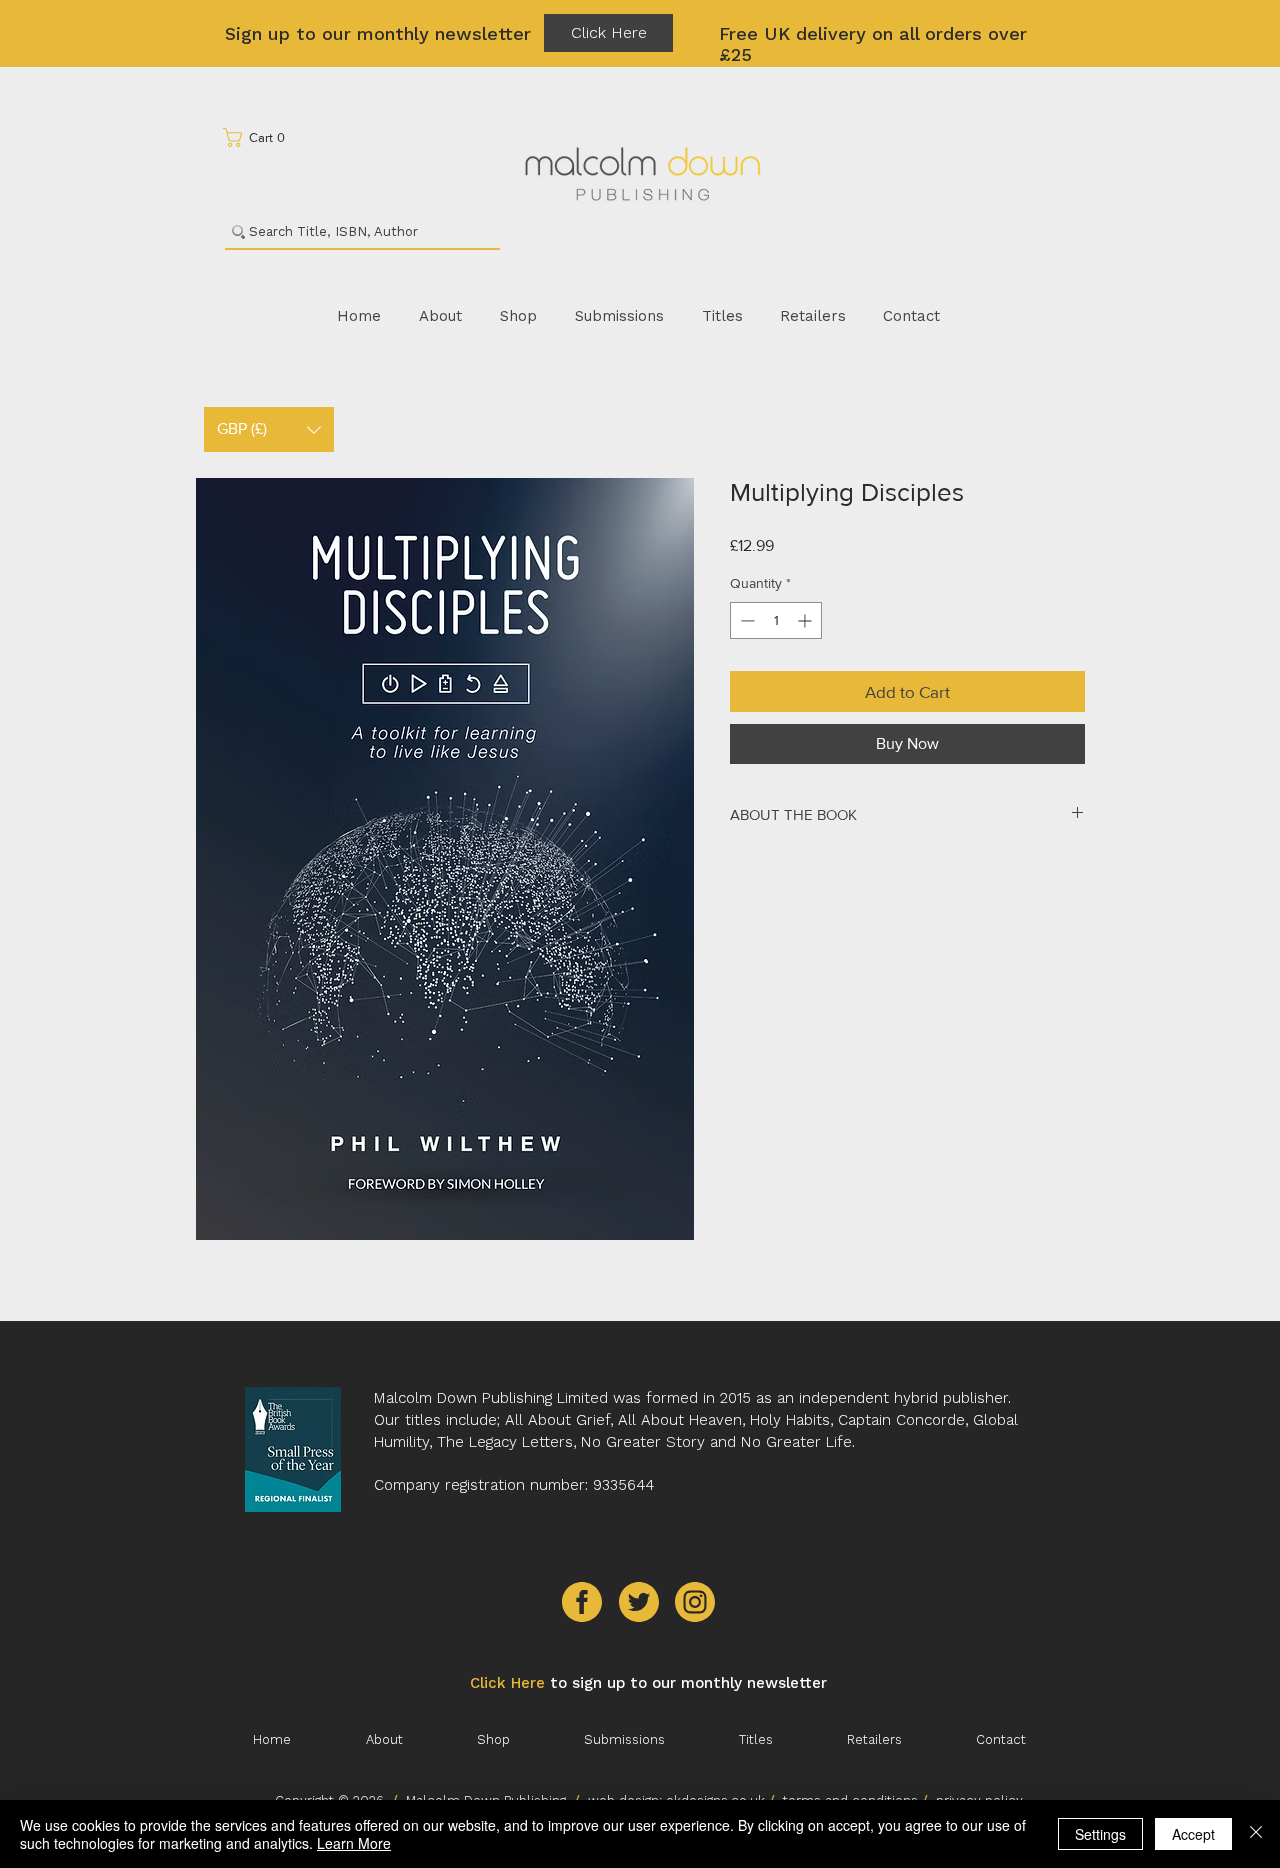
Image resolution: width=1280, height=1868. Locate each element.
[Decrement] (745, 620)
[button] (260, 137)
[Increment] (806, 620)
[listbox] (269, 429)
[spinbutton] (776, 620)
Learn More (354, 1843)
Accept (1193, 1834)
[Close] (1256, 1834)
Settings (1100, 1834)
